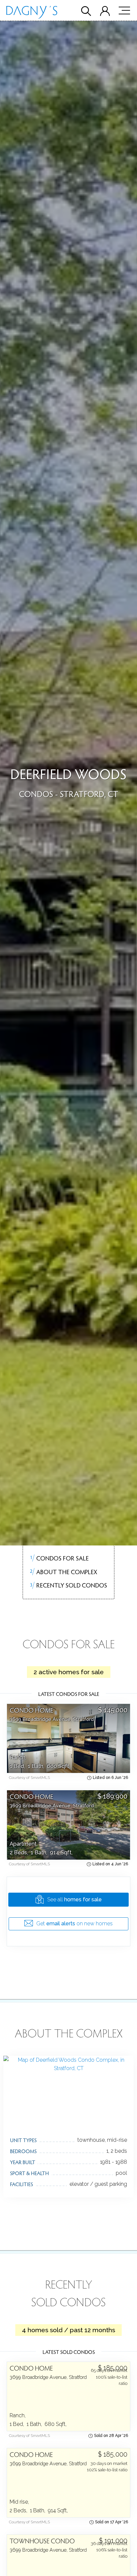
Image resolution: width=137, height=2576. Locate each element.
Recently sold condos (68, 1585)
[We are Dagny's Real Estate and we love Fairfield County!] (32, 14)
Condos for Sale (59, 1558)
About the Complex (63, 1571)
